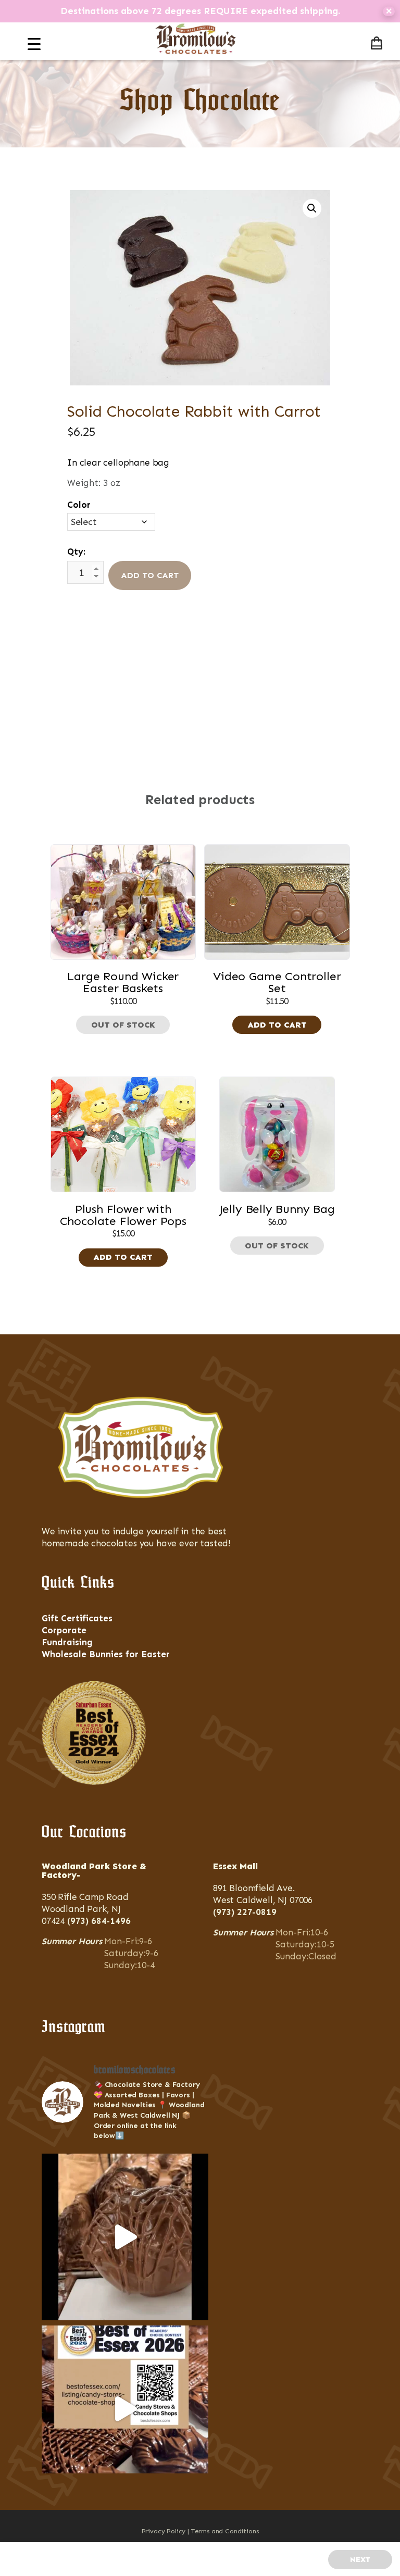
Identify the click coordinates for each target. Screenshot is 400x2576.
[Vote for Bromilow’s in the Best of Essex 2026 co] (125, 2409)
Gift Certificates (77, 1618)
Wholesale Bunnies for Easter (106, 1654)
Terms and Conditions (225, 2531)
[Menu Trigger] (34, 44)
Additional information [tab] (200, 674)
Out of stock (123, 1025)
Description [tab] (196, 653)
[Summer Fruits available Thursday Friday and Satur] (125, 2237)
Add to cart (150, 575)
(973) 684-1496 (99, 1921)
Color (79, 505)
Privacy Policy (164, 2531)
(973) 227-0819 (245, 1912)
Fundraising (67, 1642)
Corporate (64, 1630)
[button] (312, 208)
